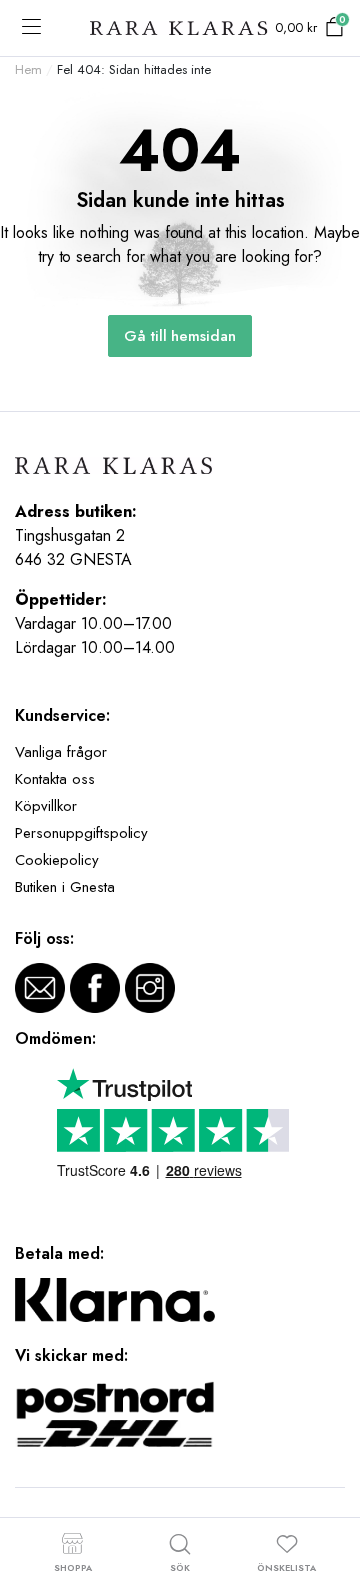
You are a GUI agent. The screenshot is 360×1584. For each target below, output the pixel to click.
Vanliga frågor (61, 752)
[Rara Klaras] (180, 28)
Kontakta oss (55, 779)
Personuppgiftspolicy (81, 833)
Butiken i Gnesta (65, 887)
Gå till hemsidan (180, 336)
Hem (28, 69)
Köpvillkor (46, 806)
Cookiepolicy (57, 860)
